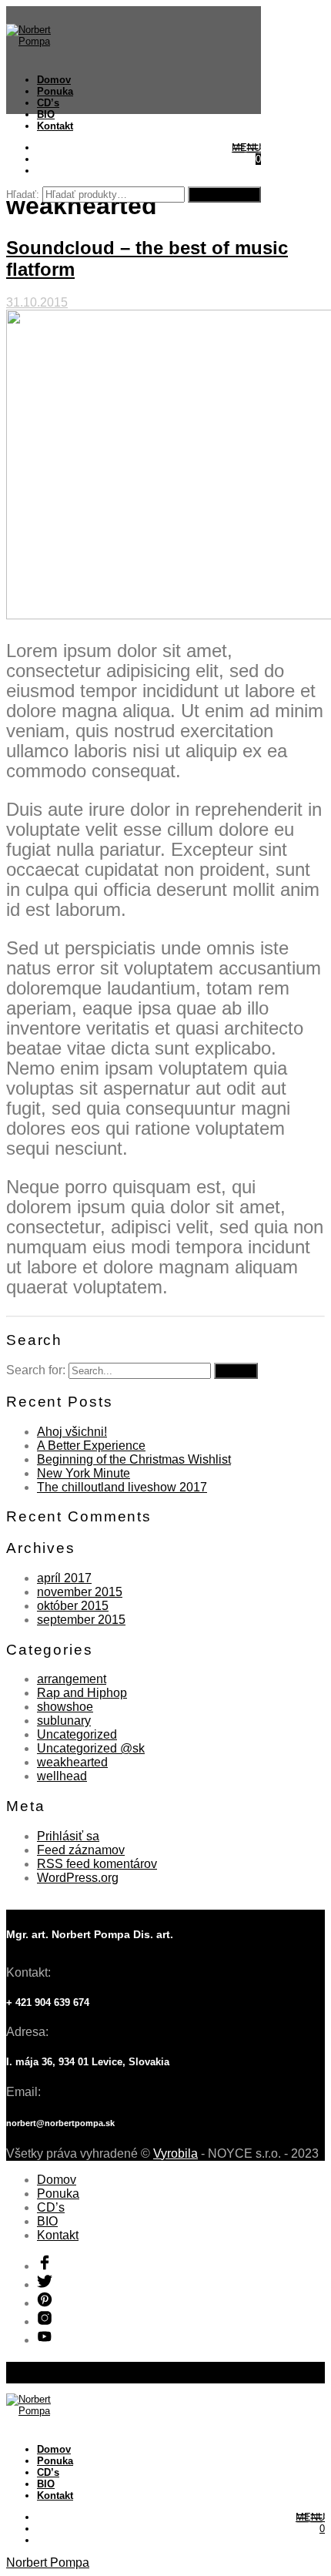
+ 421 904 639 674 (48, 2002)
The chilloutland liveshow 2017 (122, 1487)
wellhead (62, 1776)
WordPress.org (78, 1878)
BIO (46, 114)
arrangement (72, 1679)
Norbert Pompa (48, 2563)
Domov (54, 80)
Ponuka (55, 91)
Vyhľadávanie (224, 195)
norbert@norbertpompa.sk (60, 2123)
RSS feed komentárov (97, 1864)
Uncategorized (77, 1734)
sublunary (64, 1721)
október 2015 (73, 1606)
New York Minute (84, 1473)
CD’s (48, 103)
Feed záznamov (81, 1850)
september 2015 (81, 1620)
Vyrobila (176, 2153)
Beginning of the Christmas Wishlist (134, 1459)
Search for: (36, 1370)
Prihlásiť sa (68, 1836)
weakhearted (72, 1762)
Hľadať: (23, 195)
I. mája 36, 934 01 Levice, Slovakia (88, 2062)
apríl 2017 (64, 1578)
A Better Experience (91, 1446)
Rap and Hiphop (82, 1693)
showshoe (65, 1707)
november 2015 (80, 1592)
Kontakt (55, 126)
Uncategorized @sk (91, 1748)
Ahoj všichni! (72, 1432)
